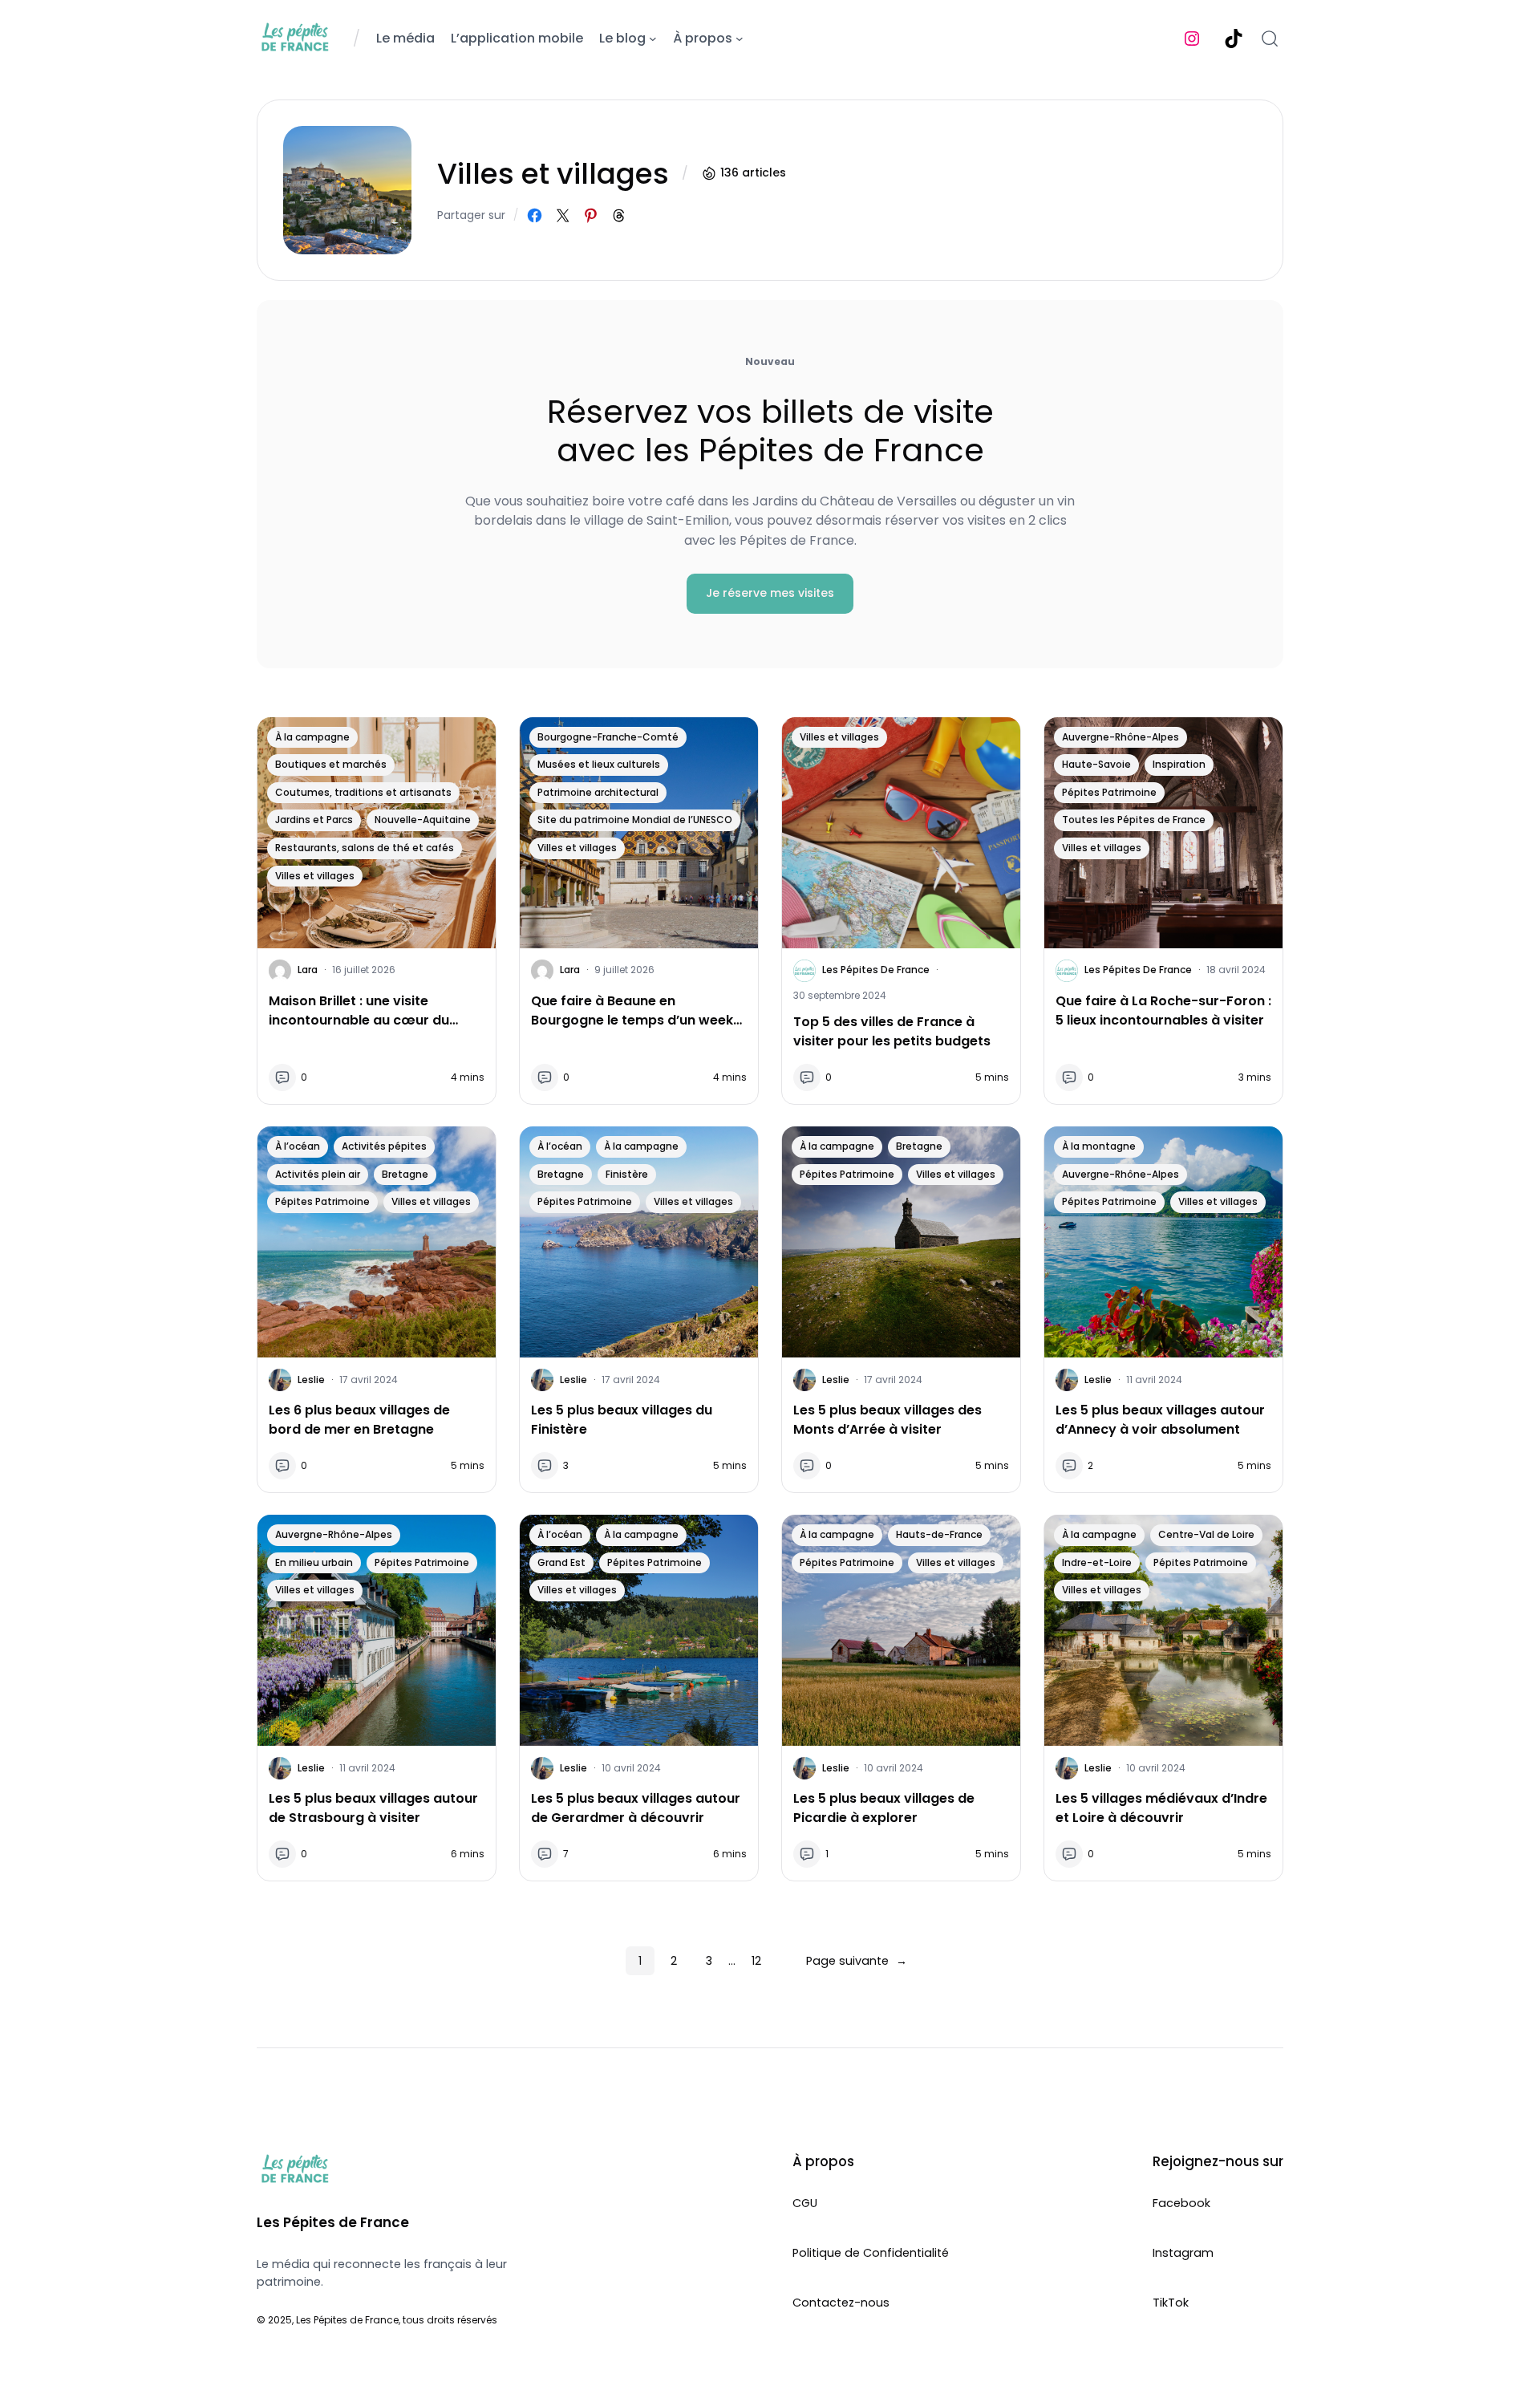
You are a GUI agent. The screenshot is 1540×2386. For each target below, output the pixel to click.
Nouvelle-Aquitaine (423, 820)
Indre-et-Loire (1097, 1562)
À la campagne (312, 737)
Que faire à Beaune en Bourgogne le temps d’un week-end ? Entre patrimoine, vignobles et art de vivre (636, 1011)
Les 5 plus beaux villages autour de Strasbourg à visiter (373, 1808)
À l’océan (298, 1146)
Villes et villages (315, 876)
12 (756, 1961)
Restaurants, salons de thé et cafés (365, 848)
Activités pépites (384, 1146)
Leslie (311, 1380)
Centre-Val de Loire (1206, 1534)
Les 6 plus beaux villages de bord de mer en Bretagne (359, 1420)
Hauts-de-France (939, 1534)
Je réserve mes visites (770, 593)
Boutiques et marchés (331, 764)
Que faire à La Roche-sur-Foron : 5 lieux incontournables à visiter (1163, 1010)
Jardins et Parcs (314, 820)
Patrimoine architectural (598, 792)
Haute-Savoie (1096, 764)
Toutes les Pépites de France (1134, 820)
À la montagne (1099, 1146)
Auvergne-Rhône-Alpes (1121, 737)
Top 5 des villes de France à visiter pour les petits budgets (892, 1031)
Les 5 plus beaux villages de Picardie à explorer (884, 1808)
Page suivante (857, 1961)
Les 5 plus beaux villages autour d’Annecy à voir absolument (1160, 1420)
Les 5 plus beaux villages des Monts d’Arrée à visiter (888, 1420)
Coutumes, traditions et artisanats (363, 792)
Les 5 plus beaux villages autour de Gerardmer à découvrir (636, 1808)
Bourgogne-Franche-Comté (608, 737)
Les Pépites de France (876, 970)
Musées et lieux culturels (599, 764)
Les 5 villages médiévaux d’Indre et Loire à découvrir (1161, 1808)
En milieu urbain (314, 1562)
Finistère (627, 1174)
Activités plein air (318, 1174)
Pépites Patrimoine (1109, 792)
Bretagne (405, 1174)
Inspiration (1179, 764)
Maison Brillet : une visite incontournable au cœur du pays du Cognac (359, 1011)
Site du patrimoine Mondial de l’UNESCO (635, 820)
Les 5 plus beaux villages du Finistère (622, 1420)
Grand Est (561, 1562)
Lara (308, 970)
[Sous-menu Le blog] (653, 39)
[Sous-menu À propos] (740, 39)
